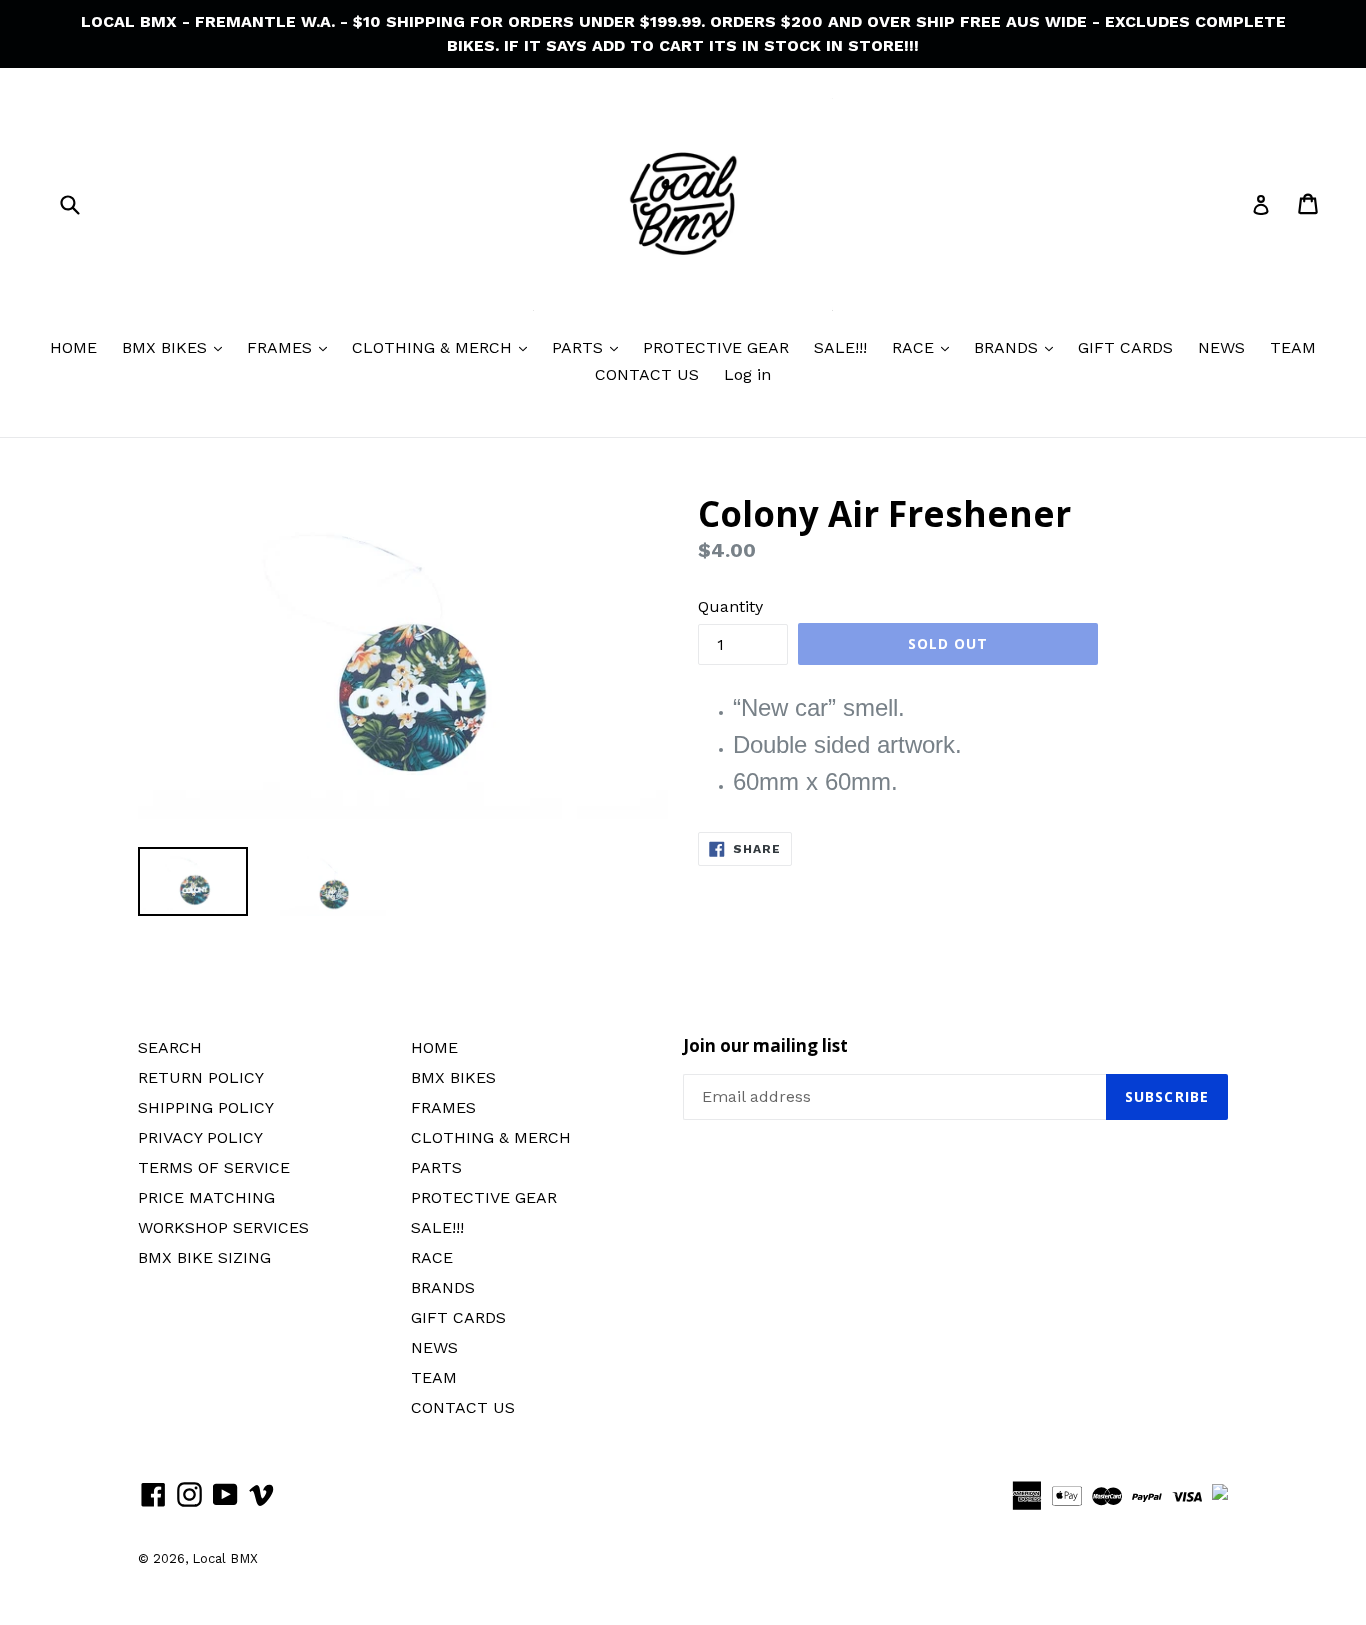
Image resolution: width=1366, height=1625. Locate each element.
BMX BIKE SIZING (204, 1257)
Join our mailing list (765, 1046)
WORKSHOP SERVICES (223, 1227)
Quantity (730, 606)
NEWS (1221, 347)
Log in (747, 374)
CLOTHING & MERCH (434, 347)
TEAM (1293, 347)
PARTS (580, 347)
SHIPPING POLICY (206, 1107)
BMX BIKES (167, 347)
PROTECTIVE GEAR (716, 347)
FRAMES (282, 347)
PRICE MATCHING (206, 1197)
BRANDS (1008, 347)
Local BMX (225, 1558)
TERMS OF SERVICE (214, 1167)
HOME (73, 347)
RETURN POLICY (201, 1077)
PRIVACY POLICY (200, 1137)
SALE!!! (840, 347)
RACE (915, 347)
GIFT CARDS (1125, 347)
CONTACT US (647, 374)
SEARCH (170, 1047)
